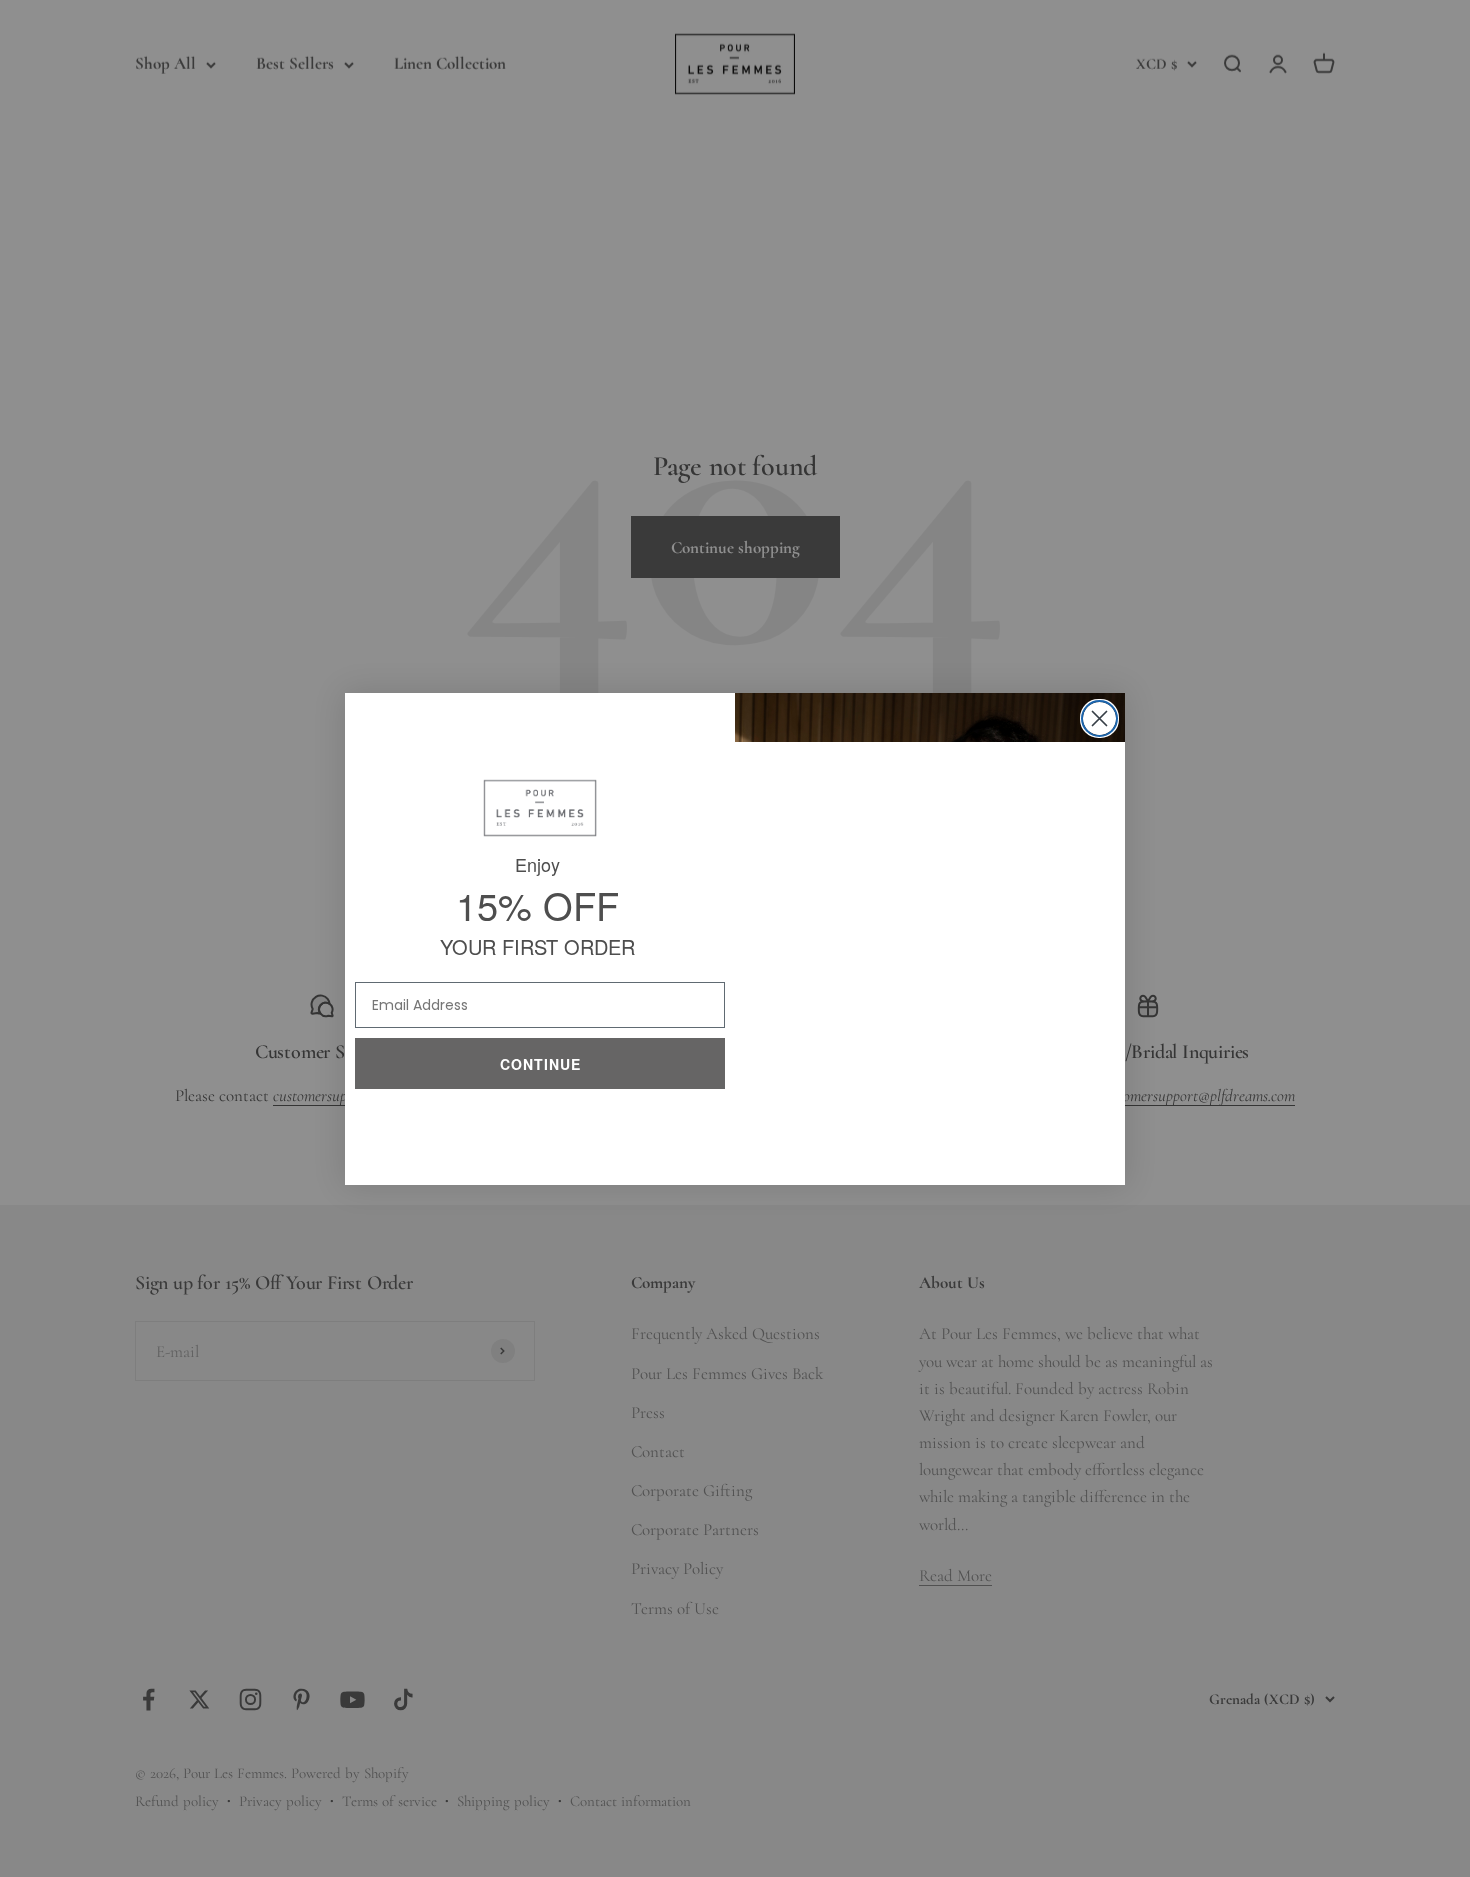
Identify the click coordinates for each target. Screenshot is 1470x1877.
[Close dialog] (1099, 718)
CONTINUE (540, 1059)
